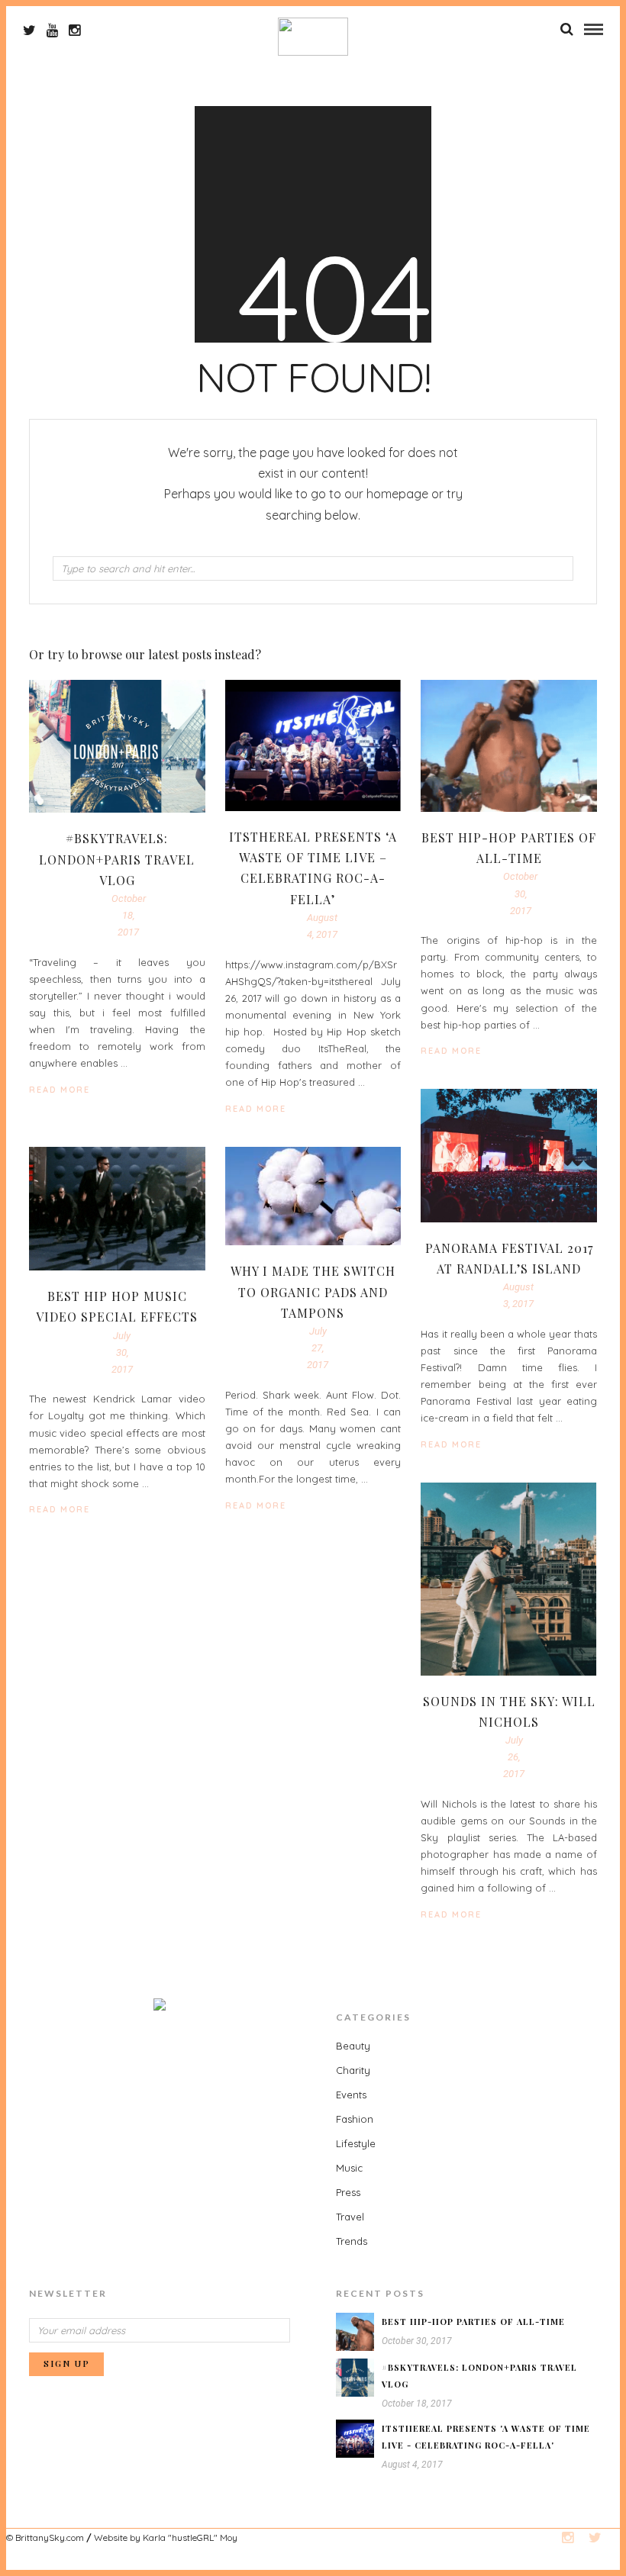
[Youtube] (52, 31)
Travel (350, 2217)
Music (349, 2168)
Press (348, 2192)
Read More (451, 1051)
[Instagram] (74, 31)
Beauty (353, 2046)
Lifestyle (356, 2143)
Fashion (355, 2119)
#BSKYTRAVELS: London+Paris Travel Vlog (117, 859)
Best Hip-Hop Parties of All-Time (473, 2322)
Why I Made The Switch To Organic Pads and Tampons (313, 1291)
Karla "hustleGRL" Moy (190, 2537)
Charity (353, 2070)
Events (351, 2095)
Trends (352, 2241)
